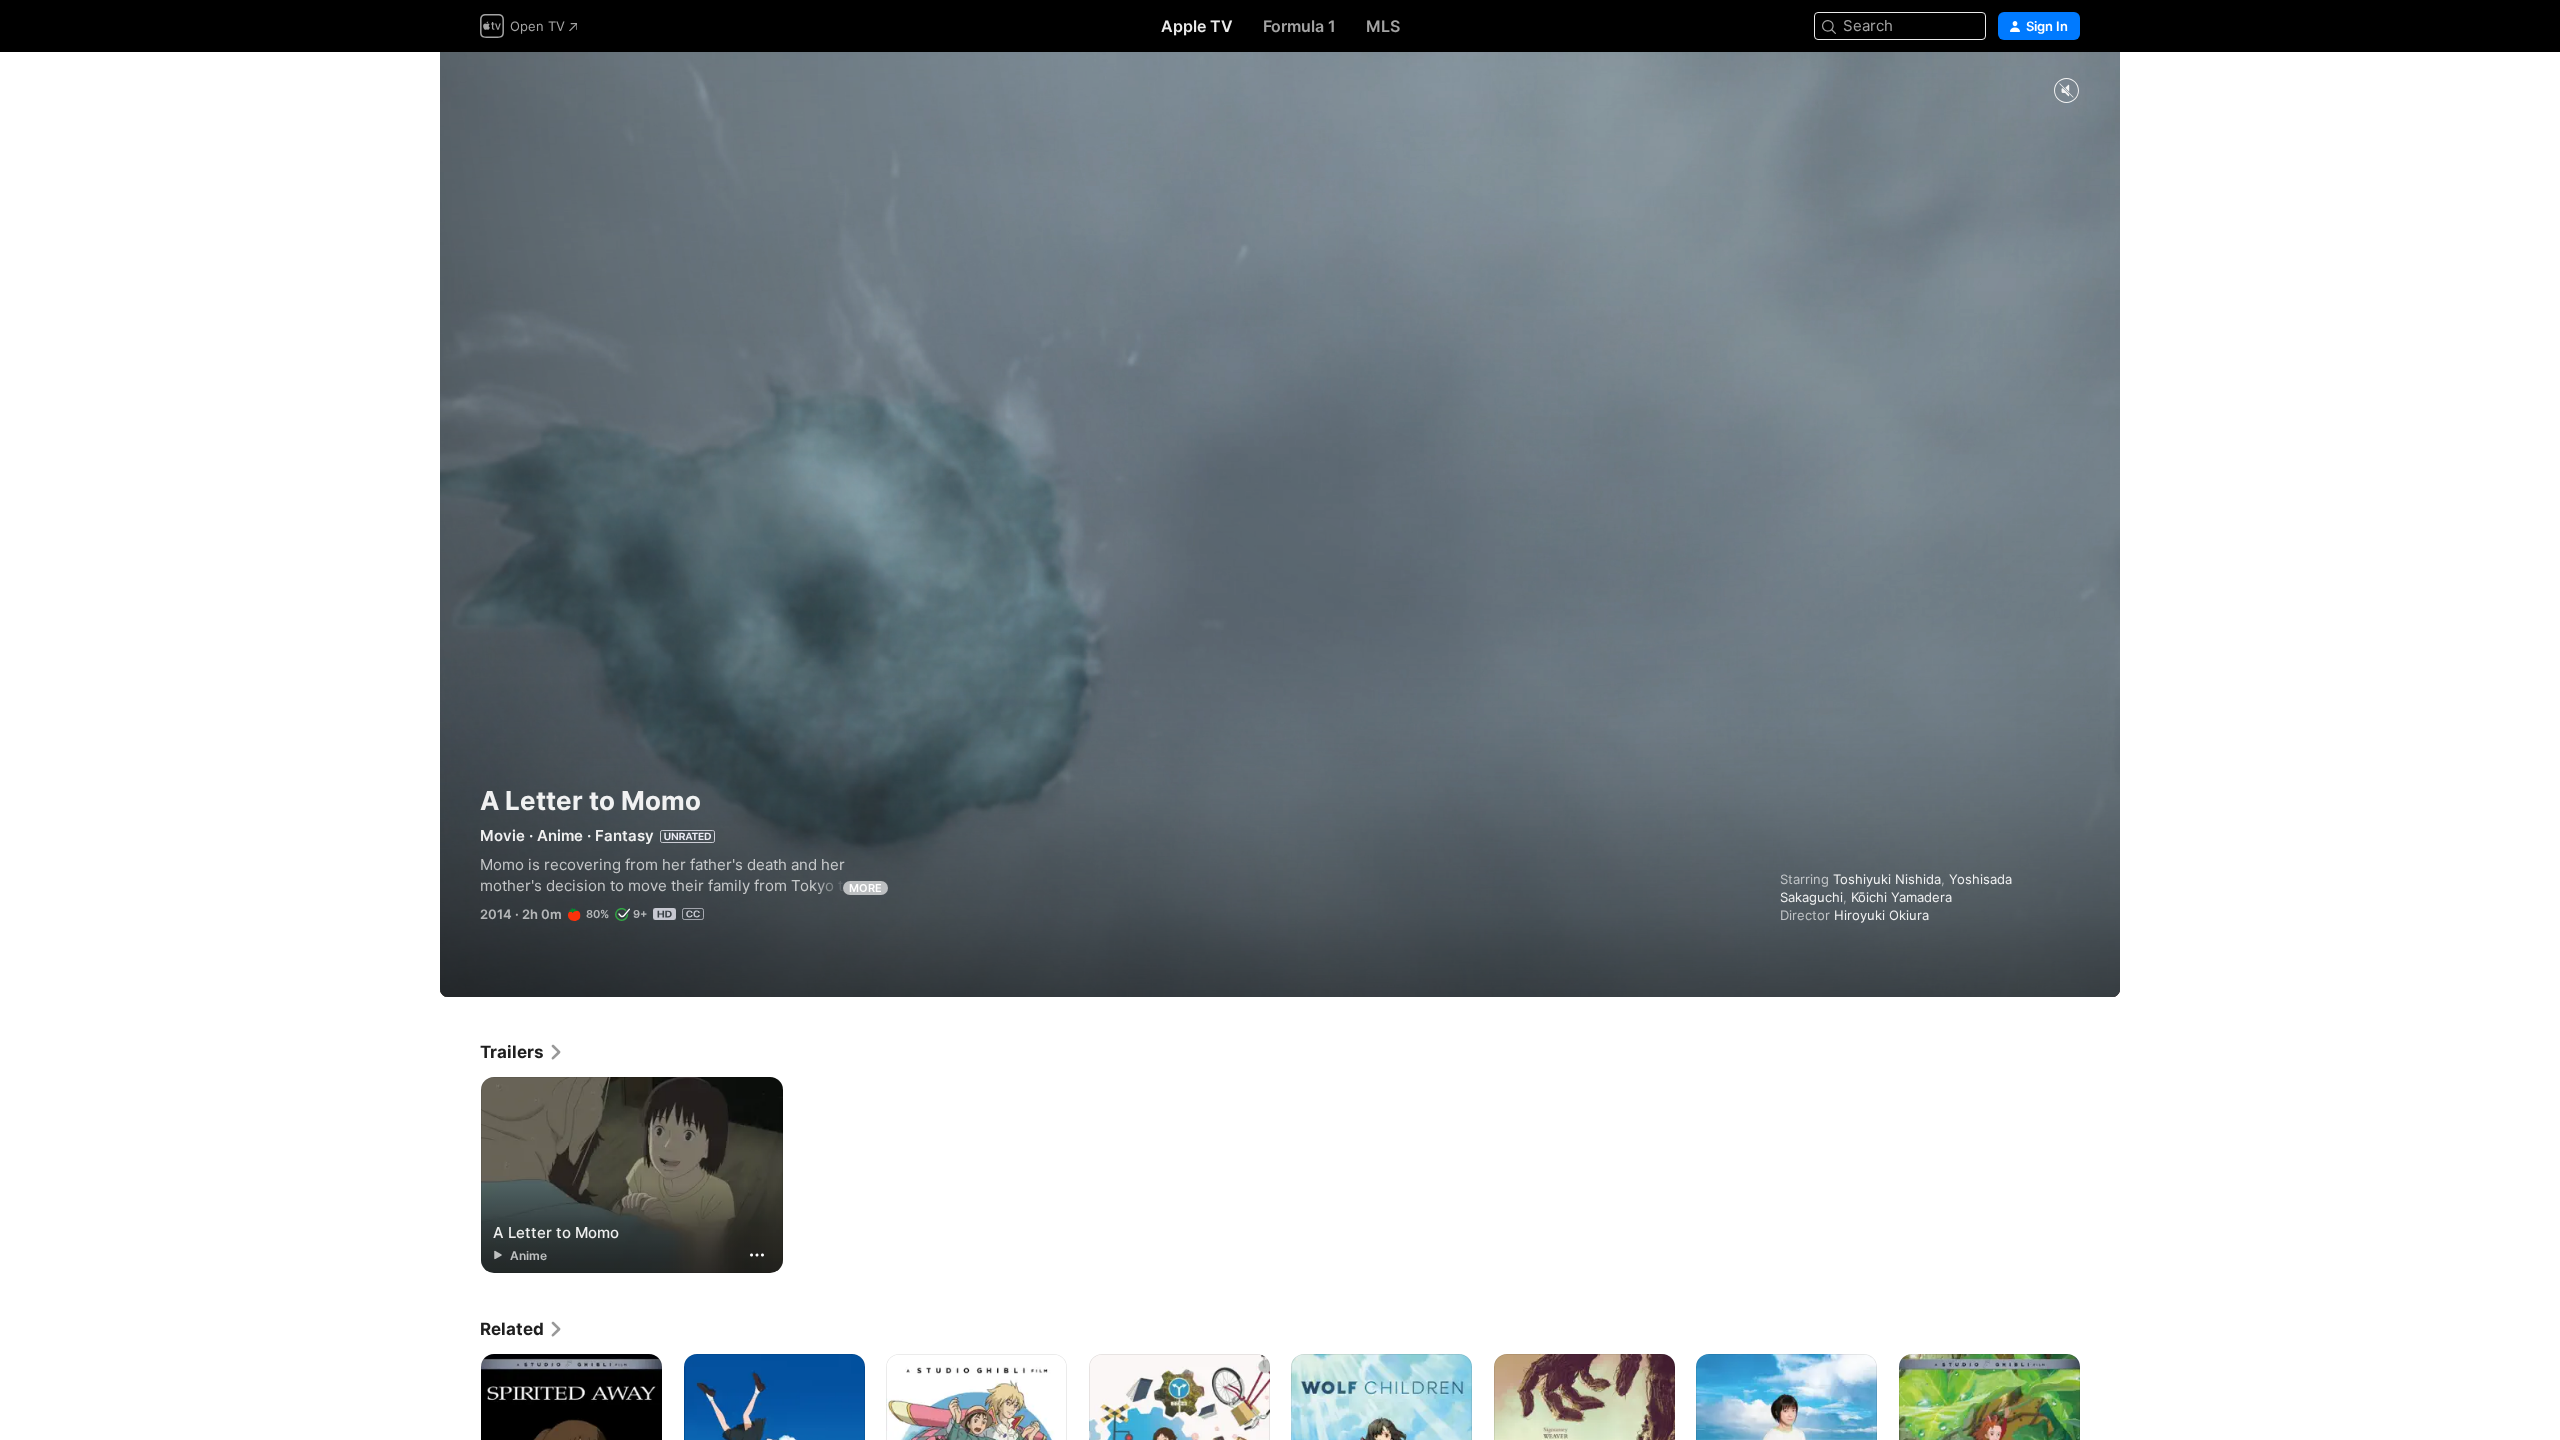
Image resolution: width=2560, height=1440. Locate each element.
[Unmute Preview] (2066, 91)
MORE (865, 888)
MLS (1383, 26)
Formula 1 (1299, 26)
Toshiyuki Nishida (1887, 879)
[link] (522, 1052)
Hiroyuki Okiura (1881, 915)
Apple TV (1197, 26)
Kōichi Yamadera (1901, 897)
